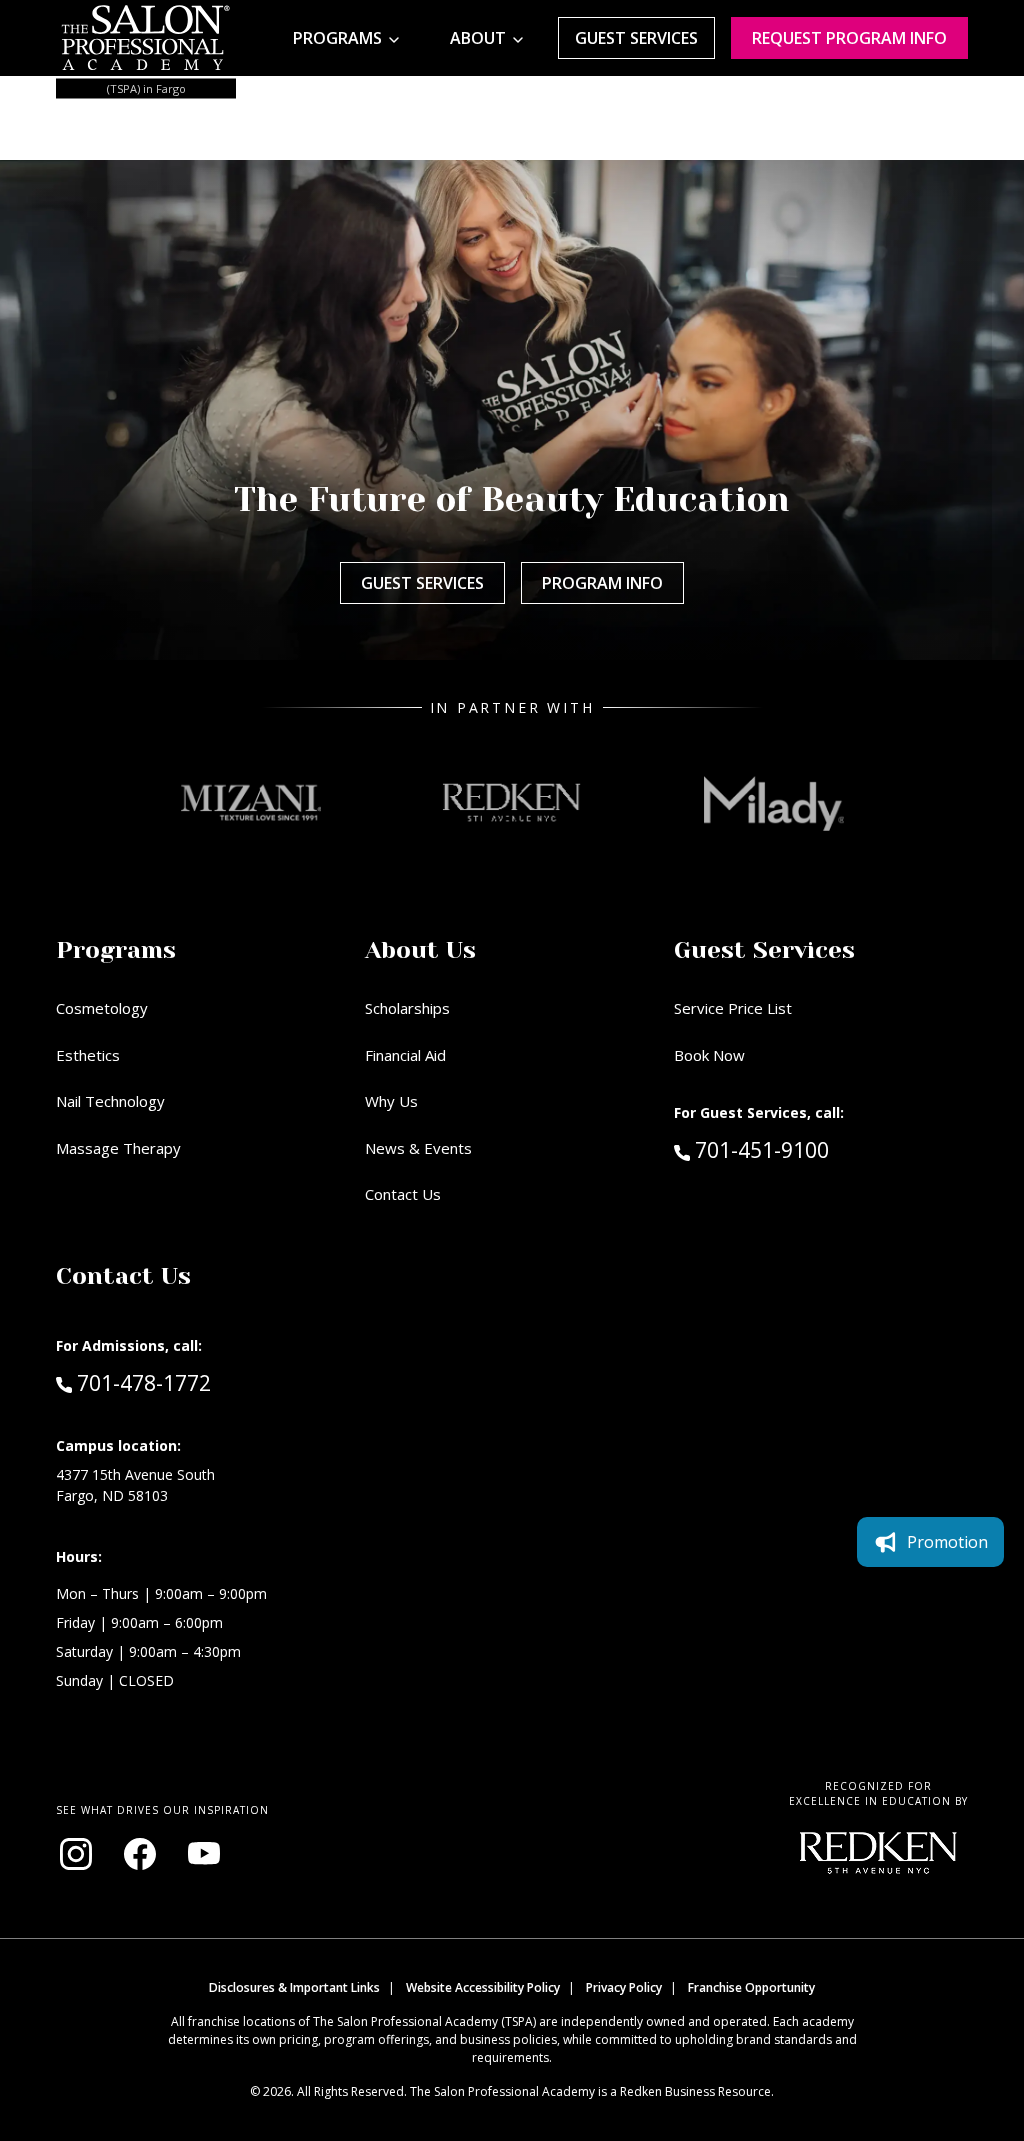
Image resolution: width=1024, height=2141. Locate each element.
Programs (337, 38)
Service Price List (733, 1008)
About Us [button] (420, 950)
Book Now (709, 1055)
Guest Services (636, 38)
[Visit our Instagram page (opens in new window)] (76, 1854)
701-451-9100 (804, 1149)
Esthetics (88, 1055)
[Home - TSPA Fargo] (146, 38)
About (478, 38)
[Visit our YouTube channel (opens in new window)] (204, 1854)
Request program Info (849, 38)
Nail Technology (110, 1101)
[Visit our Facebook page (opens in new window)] (140, 1854)
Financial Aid (405, 1055)
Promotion (947, 1542)
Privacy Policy (624, 1987)
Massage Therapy (118, 1148)
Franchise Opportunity (751, 1987)
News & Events (418, 1148)
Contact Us (403, 1194)
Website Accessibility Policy (483, 1987)
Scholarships (407, 1008)
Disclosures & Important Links (294, 1987)
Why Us (391, 1101)
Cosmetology (102, 1008)
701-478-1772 (143, 1382)
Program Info (602, 583)
